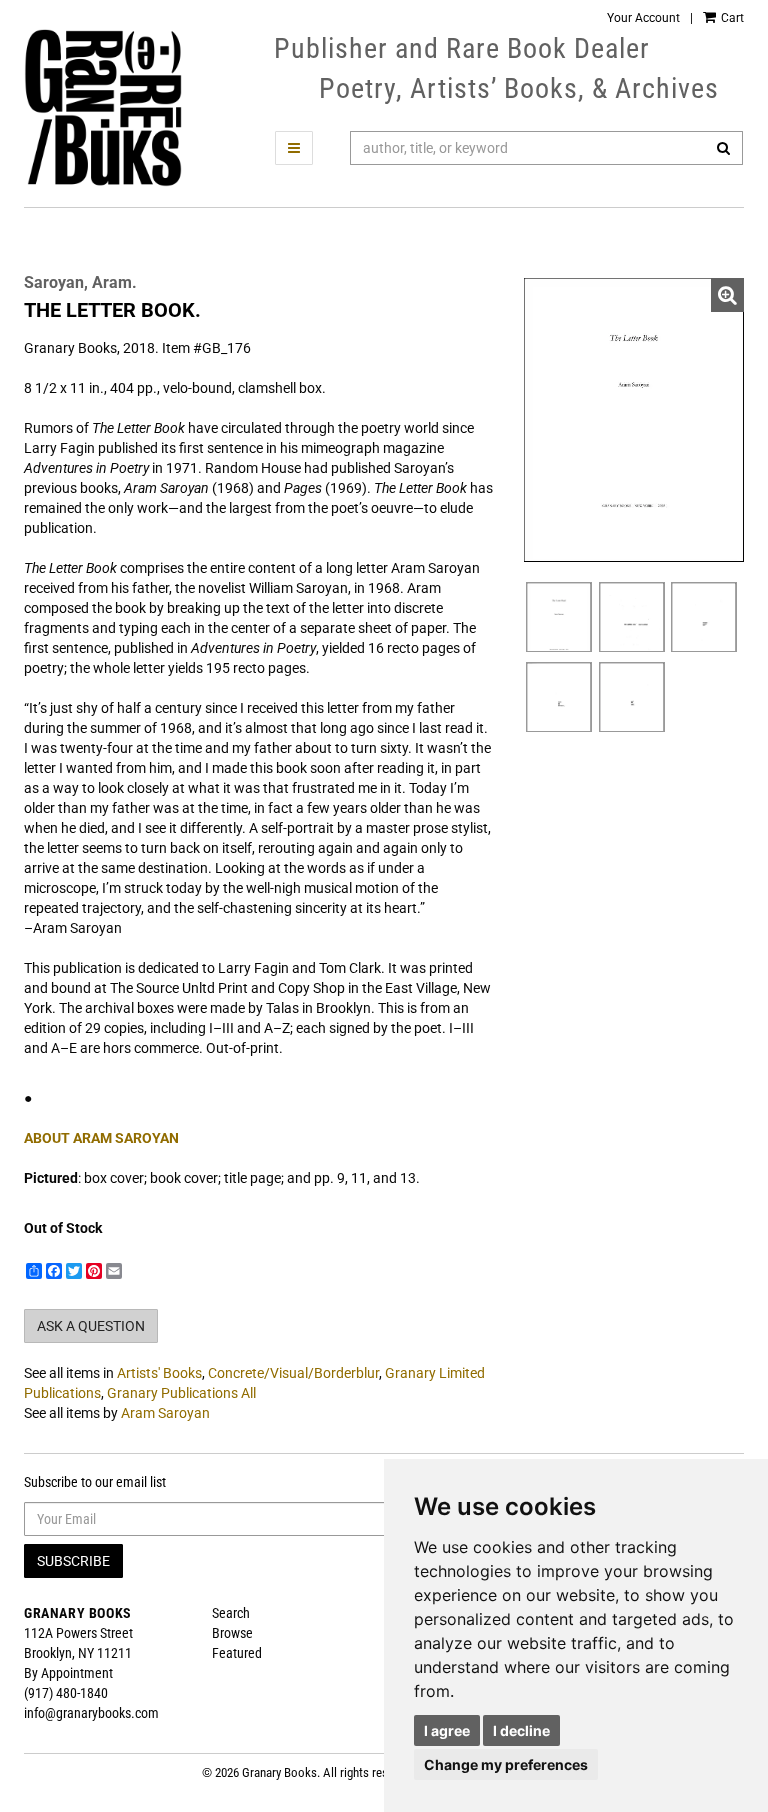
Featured (237, 1653)
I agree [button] (447, 1730)
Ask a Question (91, 1326)
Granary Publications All (181, 1393)
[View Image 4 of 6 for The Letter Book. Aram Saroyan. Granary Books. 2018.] (704, 617)
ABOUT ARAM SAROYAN (101, 1138)
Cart (731, 18)
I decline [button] (521, 1730)
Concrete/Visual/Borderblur (293, 1373)
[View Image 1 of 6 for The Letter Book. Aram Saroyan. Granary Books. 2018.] (634, 420)
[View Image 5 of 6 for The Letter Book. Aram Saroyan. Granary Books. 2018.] (559, 697)
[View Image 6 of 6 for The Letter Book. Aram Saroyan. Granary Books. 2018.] (632, 697)
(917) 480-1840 (66, 1693)
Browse (232, 1633)
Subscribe (73, 1561)
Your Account (643, 18)
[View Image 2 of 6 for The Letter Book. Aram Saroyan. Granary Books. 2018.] (559, 617)
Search (231, 1613)
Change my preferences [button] (506, 1764)
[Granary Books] (103, 108)
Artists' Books (159, 1373)
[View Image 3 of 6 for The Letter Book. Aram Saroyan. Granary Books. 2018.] (632, 617)
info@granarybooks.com (91, 1713)
